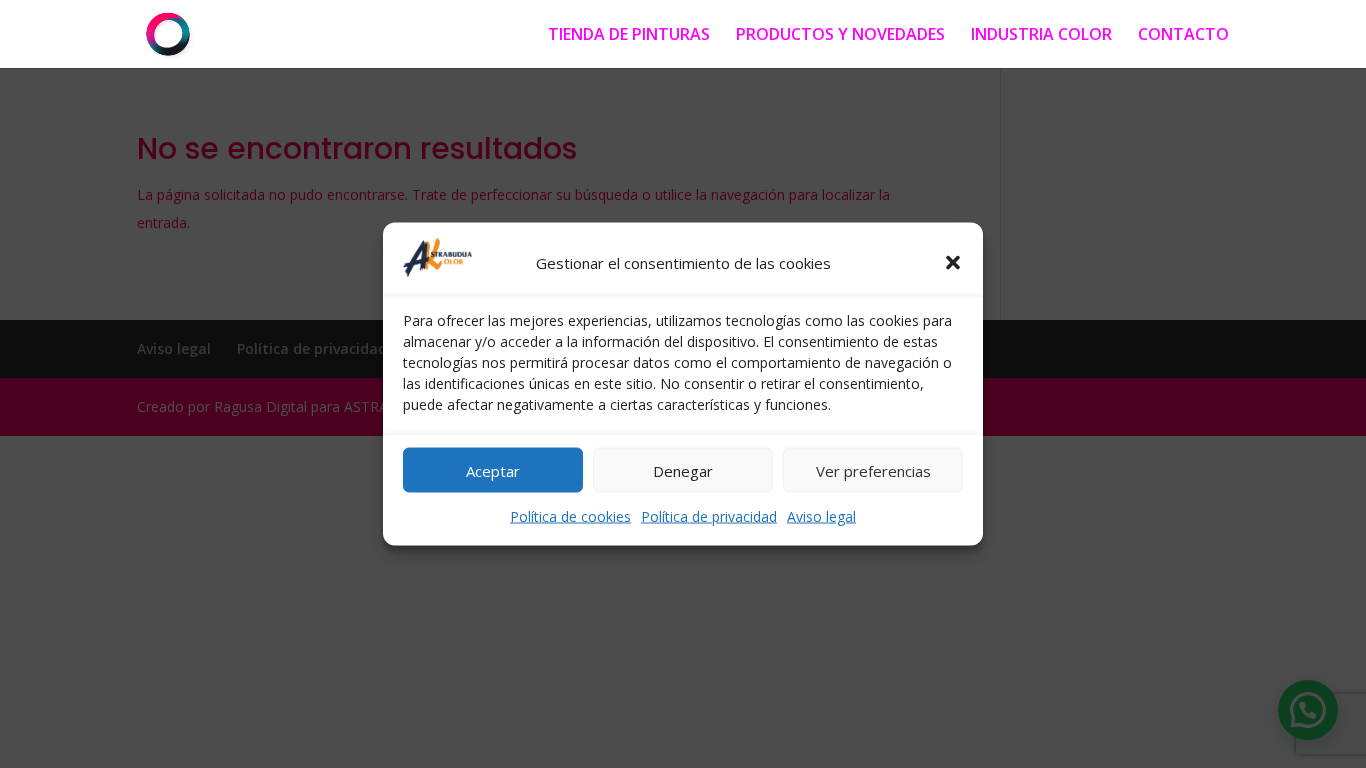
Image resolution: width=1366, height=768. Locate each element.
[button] (953, 262)
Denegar (683, 470)
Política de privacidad (709, 516)
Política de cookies (570, 516)
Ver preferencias (873, 470)
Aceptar (493, 470)
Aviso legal (821, 516)
